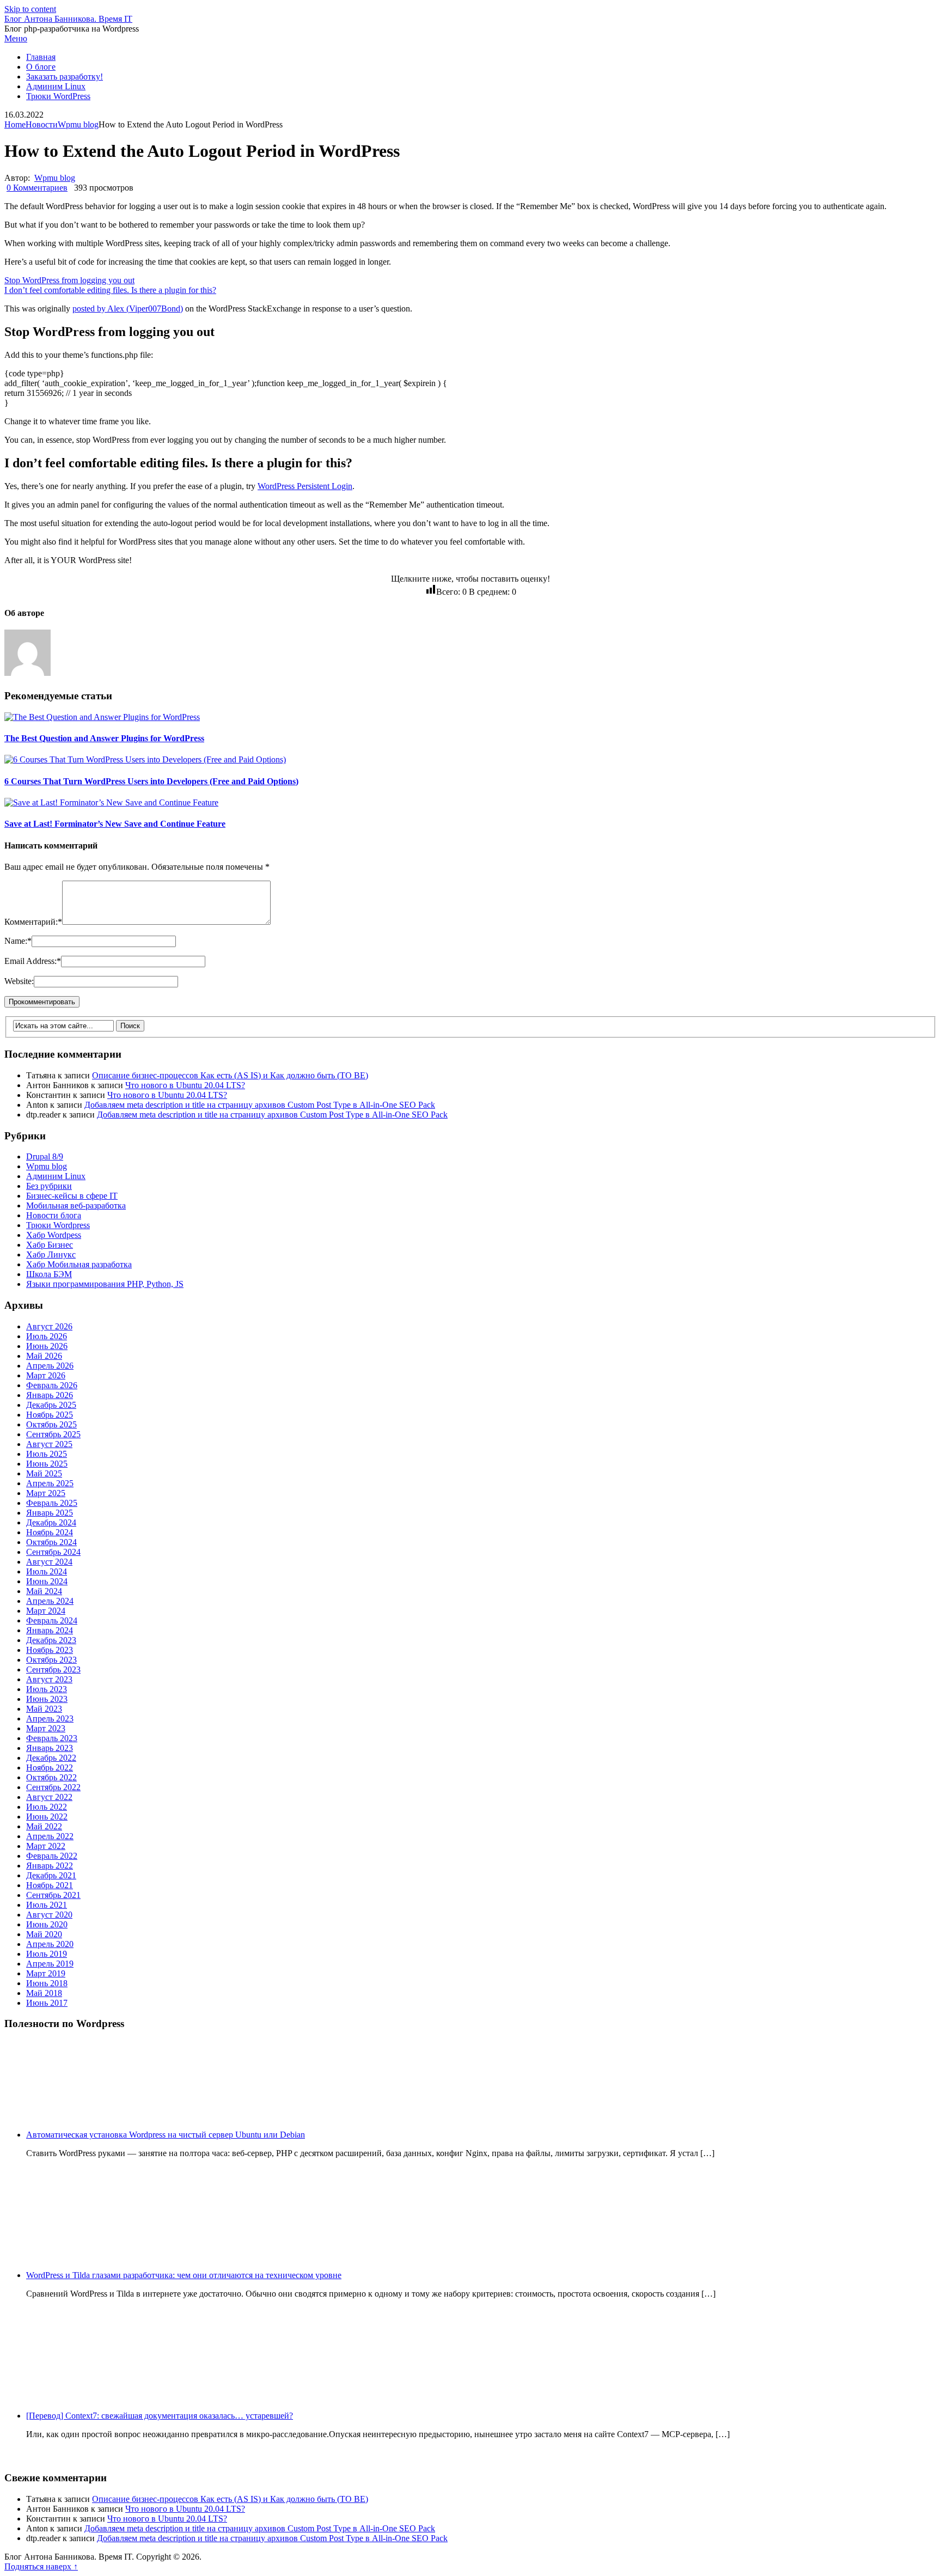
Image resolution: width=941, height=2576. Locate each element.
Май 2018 (44, 1993)
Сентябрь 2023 (53, 1669)
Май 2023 (44, 1709)
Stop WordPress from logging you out (69, 280)
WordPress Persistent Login (305, 486)
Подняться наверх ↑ (41, 2566)
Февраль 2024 (52, 1620)
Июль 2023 (47, 1689)
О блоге (41, 67)
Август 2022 (49, 1797)
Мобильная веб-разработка (76, 1205)
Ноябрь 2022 (50, 1768)
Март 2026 (46, 1375)
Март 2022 (46, 1846)
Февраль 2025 (52, 1503)
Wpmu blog (78, 124)
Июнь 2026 (47, 1346)
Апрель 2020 (50, 1944)
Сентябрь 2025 (53, 1434)
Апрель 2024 (50, 1601)
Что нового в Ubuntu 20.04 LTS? (185, 1085)
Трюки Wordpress (58, 1225)
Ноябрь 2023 (50, 1650)
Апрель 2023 (50, 1719)
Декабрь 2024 (51, 1522)
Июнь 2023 (47, 1699)
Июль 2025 (47, 1454)
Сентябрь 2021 (53, 1895)
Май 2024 (44, 1591)
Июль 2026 (47, 1336)
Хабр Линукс (51, 1255)
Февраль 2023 (52, 1738)
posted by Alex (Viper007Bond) (128, 309)
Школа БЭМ (49, 1274)
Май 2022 (44, 1826)
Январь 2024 (50, 1630)
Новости (42, 124)
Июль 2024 (47, 1571)
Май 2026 (44, 1356)
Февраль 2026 (52, 1385)
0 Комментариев (37, 188)
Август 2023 (49, 1679)
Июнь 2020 (47, 1924)
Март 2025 (46, 1493)
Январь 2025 (50, 1513)
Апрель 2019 (50, 1964)
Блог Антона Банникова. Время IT (68, 19)
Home (15, 124)
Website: (19, 981)
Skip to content (30, 9)
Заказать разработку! (65, 77)
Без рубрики (49, 1186)
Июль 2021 (47, 1905)
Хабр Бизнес (50, 1245)
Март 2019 (46, 1973)
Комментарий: (33, 922)
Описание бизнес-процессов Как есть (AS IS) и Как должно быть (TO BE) (230, 1075)
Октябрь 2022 (51, 1777)
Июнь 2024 (47, 1581)
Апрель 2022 (50, 1836)
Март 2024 (46, 1611)
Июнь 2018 (47, 1983)
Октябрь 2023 (51, 1660)
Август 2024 (49, 1562)
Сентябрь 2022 (53, 1787)
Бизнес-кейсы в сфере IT (72, 1196)
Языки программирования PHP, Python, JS (105, 1284)
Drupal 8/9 (45, 1156)
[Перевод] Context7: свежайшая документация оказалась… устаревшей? (160, 2416)
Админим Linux (56, 86)
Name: (18, 941)
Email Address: (33, 961)
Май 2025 (44, 1473)
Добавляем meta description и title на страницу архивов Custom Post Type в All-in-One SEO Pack (260, 1105)
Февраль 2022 (52, 1856)
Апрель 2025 (50, 1483)
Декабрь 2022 (51, 1758)
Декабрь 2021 (51, 1875)
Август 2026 (49, 1326)
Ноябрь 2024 (50, 1532)
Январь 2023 (50, 1748)
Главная (41, 57)
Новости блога (54, 1215)
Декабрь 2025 (51, 1405)
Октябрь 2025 (51, 1424)
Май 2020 (44, 1934)
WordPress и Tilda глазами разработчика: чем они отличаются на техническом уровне (184, 2275)
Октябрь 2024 (51, 1542)
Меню (16, 38)
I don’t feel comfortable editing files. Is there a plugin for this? (110, 290)
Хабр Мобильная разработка (79, 1264)
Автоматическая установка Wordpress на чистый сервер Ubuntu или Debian (166, 2135)
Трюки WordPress (58, 96)
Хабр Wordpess (54, 1235)
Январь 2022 (50, 1866)
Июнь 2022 (47, 1817)
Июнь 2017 (47, 2003)
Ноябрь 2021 (50, 1885)
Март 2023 (46, 1728)
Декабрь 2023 (51, 1640)
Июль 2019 (47, 1954)
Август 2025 (49, 1444)
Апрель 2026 (50, 1366)
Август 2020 (49, 1915)
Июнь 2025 (47, 1464)
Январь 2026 (50, 1395)
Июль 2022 (47, 1807)
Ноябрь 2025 (50, 1415)
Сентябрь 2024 (53, 1552)
